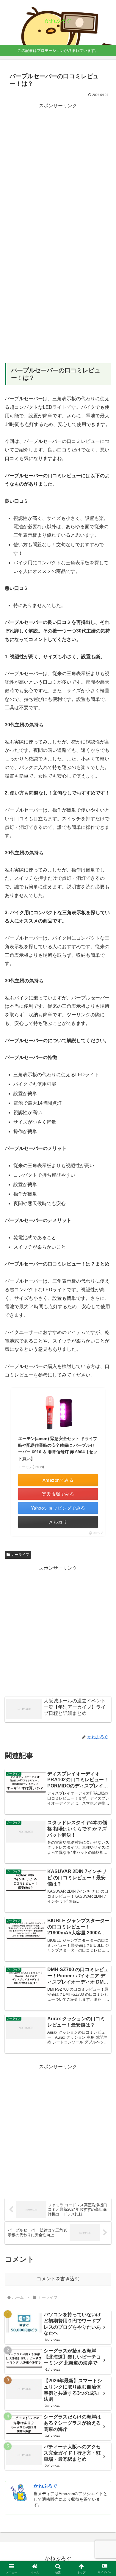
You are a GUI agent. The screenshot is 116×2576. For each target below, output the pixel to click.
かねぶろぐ (46, 2486)
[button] (104, 1441)
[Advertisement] (58, 168)
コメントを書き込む (58, 2279)
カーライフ (20, 1555)
